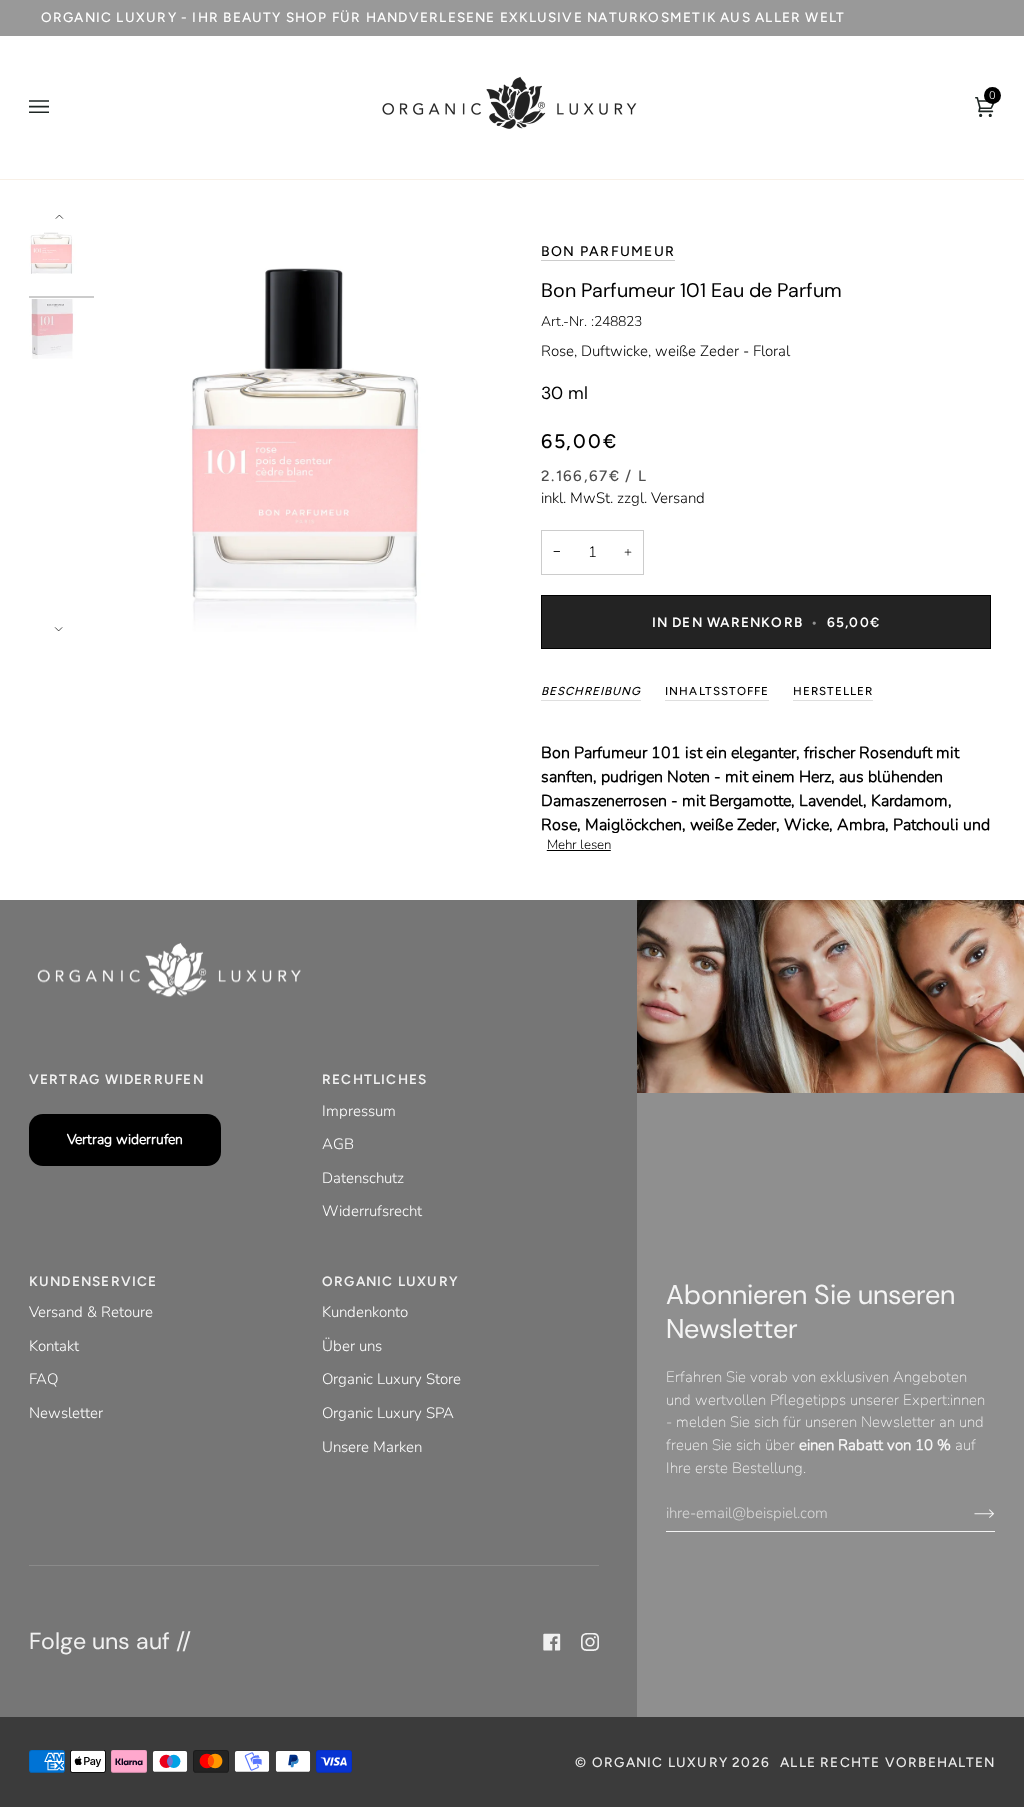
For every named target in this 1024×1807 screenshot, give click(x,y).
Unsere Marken (372, 1447)
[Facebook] (552, 1642)
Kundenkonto (365, 1312)
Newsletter (66, 1413)
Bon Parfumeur (608, 251)
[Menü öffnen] (59, 107)
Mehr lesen (579, 845)
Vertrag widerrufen (125, 1139)
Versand (678, 498)
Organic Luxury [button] (390, 1281)
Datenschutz (363, 1178)
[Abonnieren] (968, 1513)
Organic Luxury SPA (388, 1413)
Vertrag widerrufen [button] (116, 1079)
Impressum (359, 1111)
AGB (338, 1144)
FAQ (43, 1379)
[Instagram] (590, 1642)
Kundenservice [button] (93, 1281)
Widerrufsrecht (372, 1211)
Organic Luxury (662, 1762)
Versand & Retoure (91, 1312)
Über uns (352, 1346)
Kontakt (54, 1346)
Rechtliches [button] (374, 1079)
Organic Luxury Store (391, 1379)
